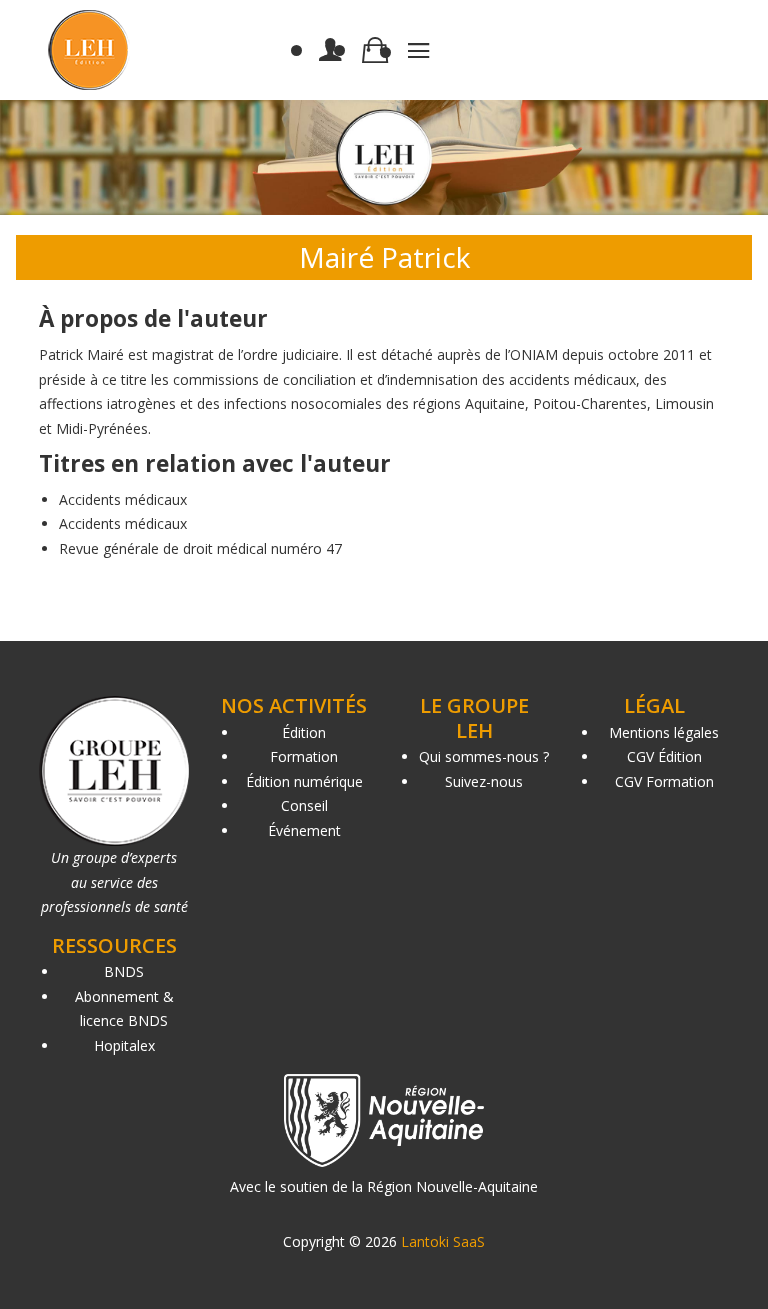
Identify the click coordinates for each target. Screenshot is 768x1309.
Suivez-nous (484, 781)
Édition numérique (304, 781)
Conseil (304, 805)
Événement (304, 830)
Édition (304, 732)
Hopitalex (124, 1045)
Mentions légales (664, 732)
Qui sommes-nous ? (484, 756)
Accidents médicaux (123, 499)
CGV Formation (664, 781)
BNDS (124, 971)
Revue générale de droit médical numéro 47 (200, 548)
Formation (304, 756)
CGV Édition (664, 756)
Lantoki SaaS (443, 1241)
